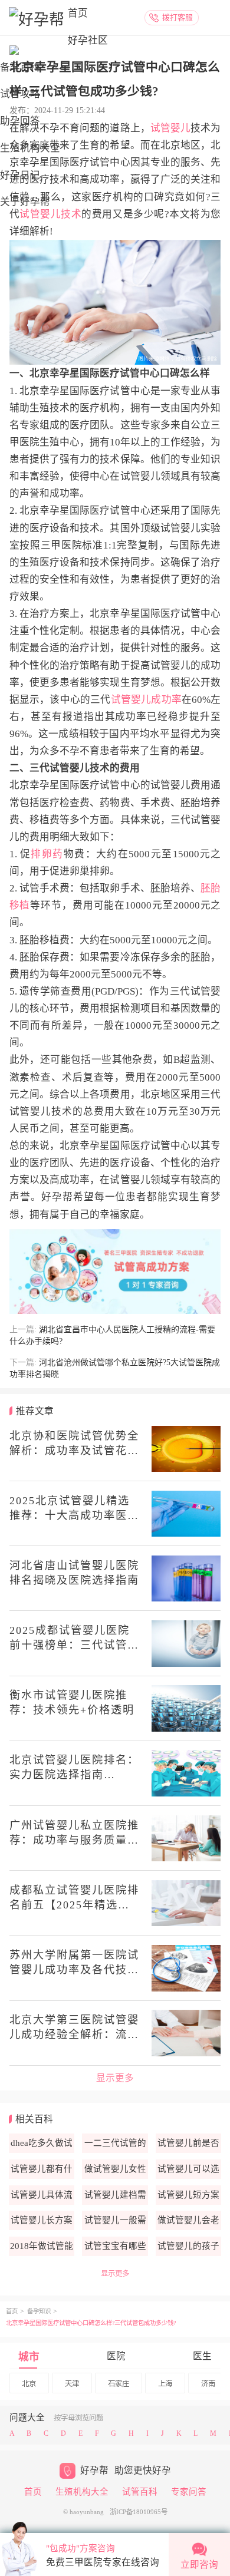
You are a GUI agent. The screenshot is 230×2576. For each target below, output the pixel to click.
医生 (202, 2356)
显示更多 (115, 2078)
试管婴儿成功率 (146, 700)
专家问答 (189, 2492)
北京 (29, 2384)
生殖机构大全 (82, 2492)
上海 (165, 2384)
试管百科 (140, 2492)
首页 (78, 13)
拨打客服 (178, 17)
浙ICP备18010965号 (139, 2512)
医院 (116, 2356)
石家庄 (119, 2384)
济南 (208, 2384)
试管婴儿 (170, 128)
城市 (29, 2357)
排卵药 (47, 854)
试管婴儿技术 (50, 214)
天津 (72, 2384)
